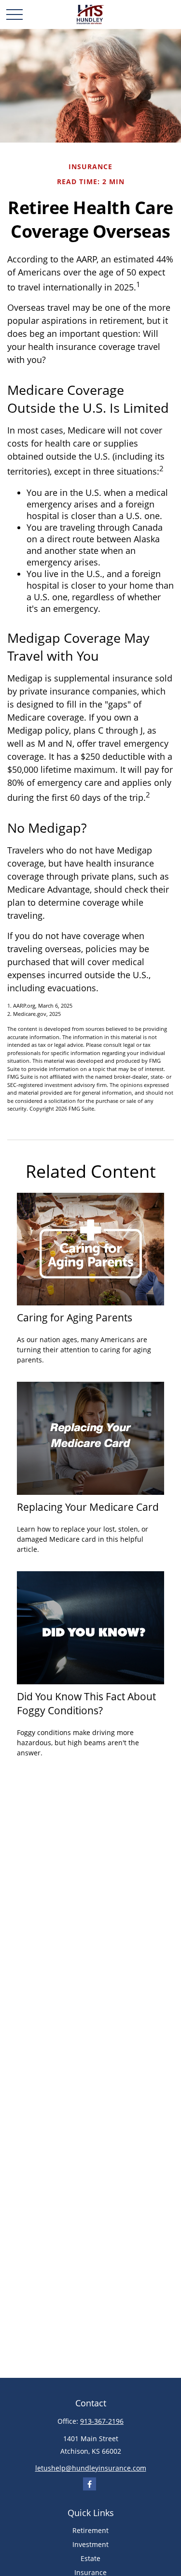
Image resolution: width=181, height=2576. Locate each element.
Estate (90, 2558)
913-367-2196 (102, 2421)
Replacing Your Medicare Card (88, 1507)
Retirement (90, 2530)
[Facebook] (90, 2484)
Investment (90, 2544)
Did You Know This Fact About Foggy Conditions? (86, 1703)
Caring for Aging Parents (75, 1317)
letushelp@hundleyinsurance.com (91, 2468)
